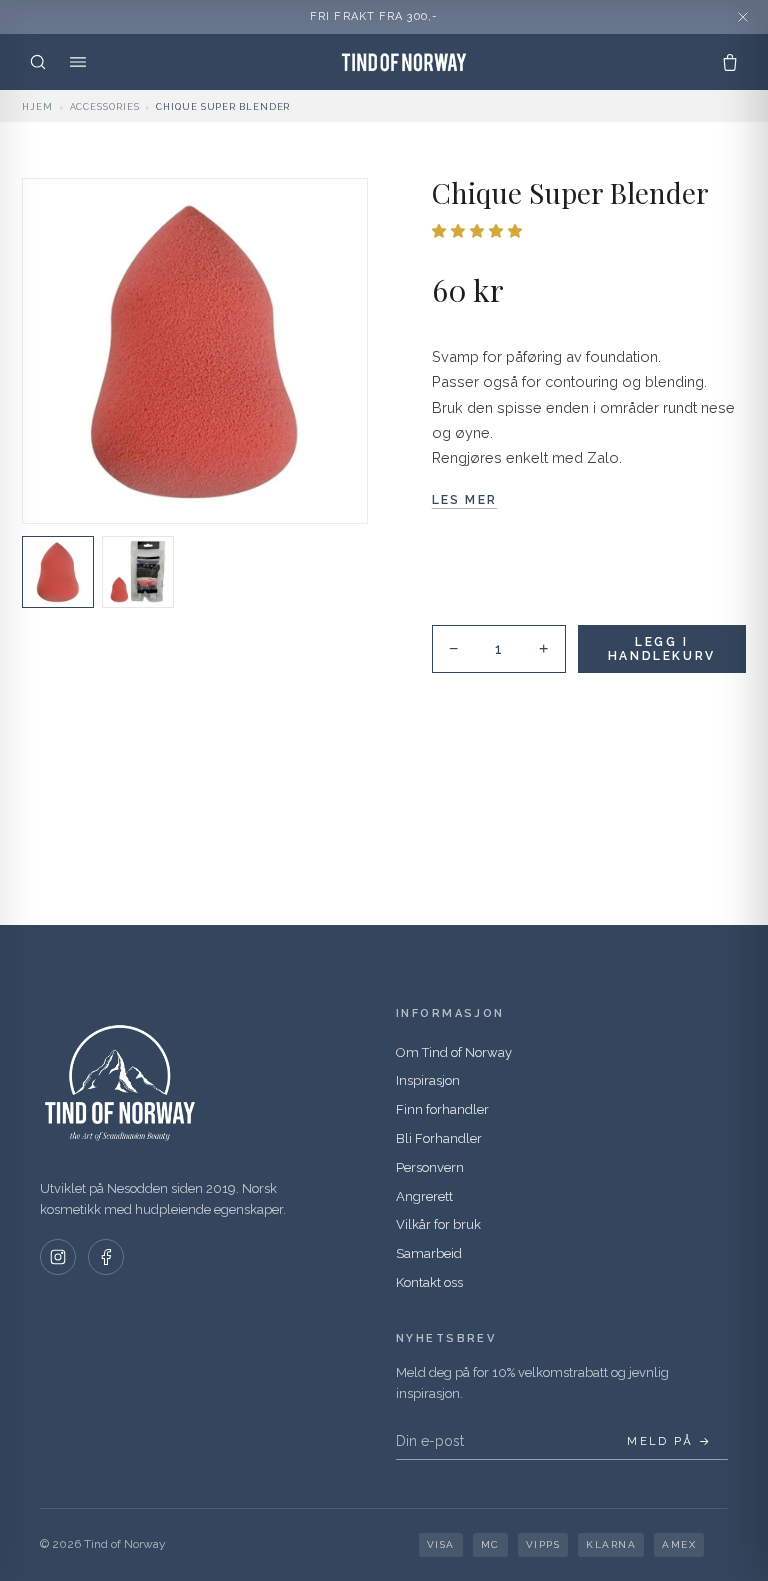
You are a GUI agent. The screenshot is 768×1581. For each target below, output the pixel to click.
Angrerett (424, 1196)
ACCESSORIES (105, 107)
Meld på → (669, 1441)
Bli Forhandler (439, 1138)
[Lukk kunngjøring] (743, 17)
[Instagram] (58, 1257)
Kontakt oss (429, 1282)
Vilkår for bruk (438, 1224)
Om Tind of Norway (454, 1052)
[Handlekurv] (730, 62)
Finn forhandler (442, 1109)
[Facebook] (106, 1257)
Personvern (430, 1167)
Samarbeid (429, 1253)
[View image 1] (58, 572)
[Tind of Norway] (404, 62)
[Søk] (38, 62)
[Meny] (78, 62)
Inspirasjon (428, 1080)
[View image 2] (138, 572)
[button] (480, 231)
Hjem (37, 107)
